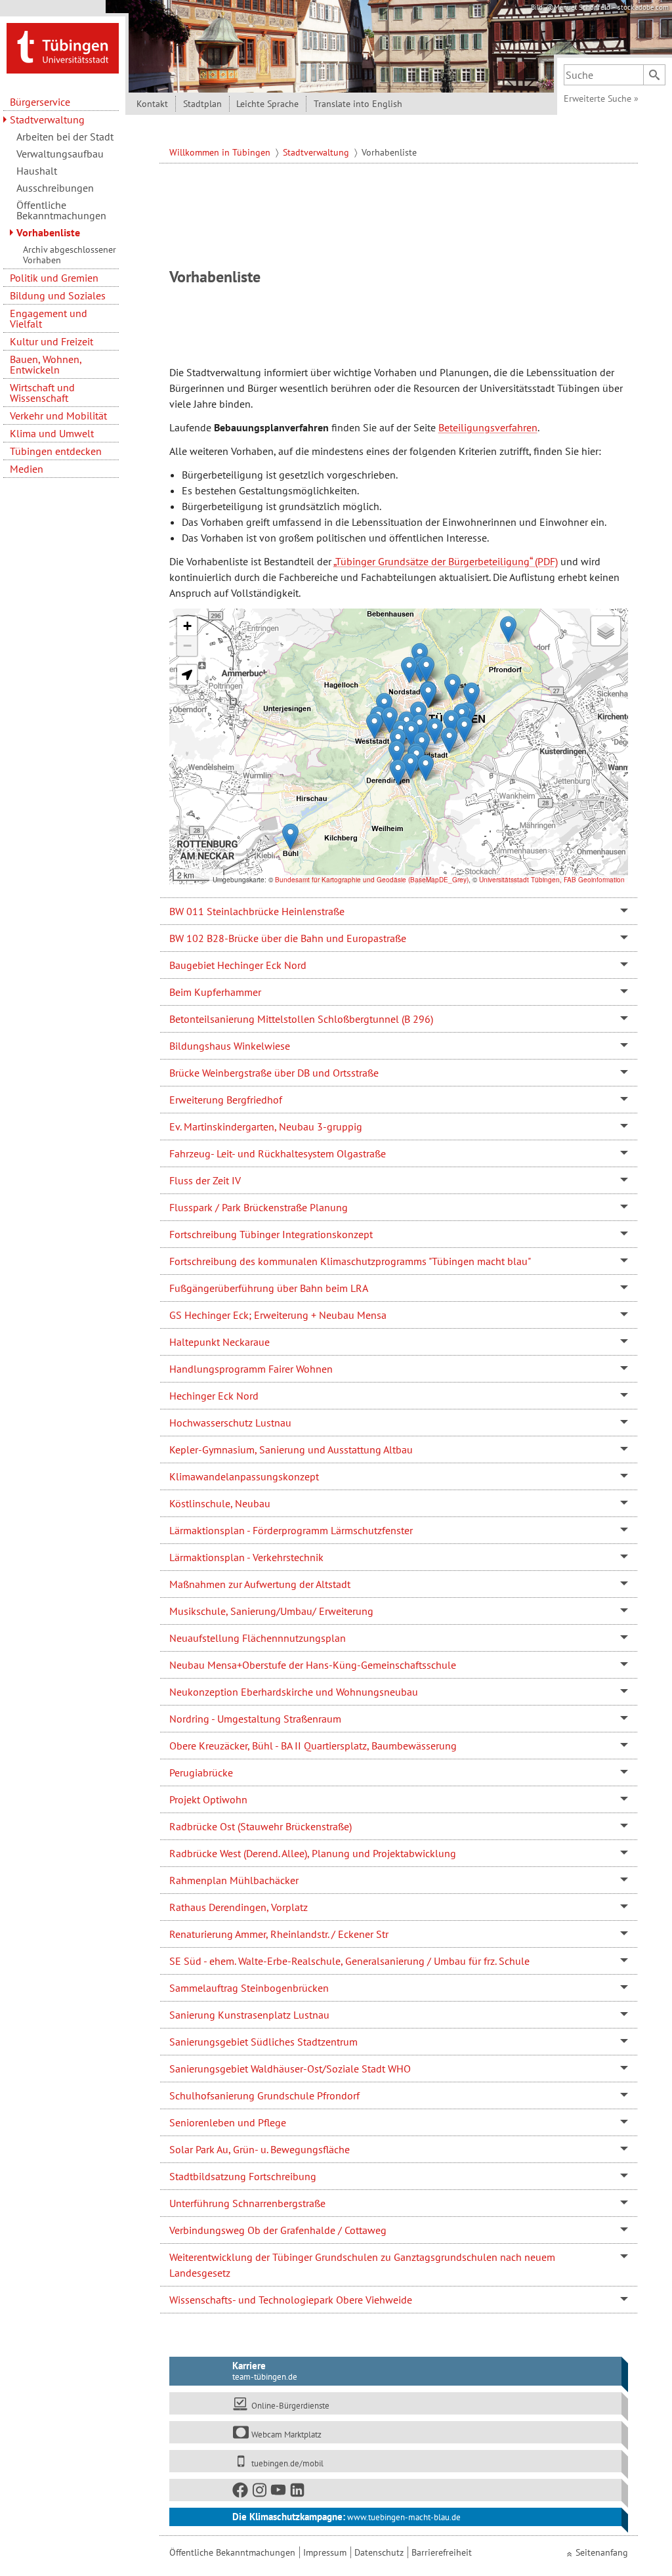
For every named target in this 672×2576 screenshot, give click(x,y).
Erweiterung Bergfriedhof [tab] (226, 1100)
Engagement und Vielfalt (49, 318)
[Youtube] (279, 2492)
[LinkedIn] (298, 2492)
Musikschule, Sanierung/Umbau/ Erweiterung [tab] (271, 1611)
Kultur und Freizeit (52, 341)
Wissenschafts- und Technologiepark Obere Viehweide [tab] (291, 2300)
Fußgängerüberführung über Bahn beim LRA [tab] (269, 1288)
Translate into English (358, 104)
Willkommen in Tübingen (221, 152)
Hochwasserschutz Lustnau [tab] (230, 1423)
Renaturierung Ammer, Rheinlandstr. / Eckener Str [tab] (279, 1934)
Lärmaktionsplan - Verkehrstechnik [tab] (246, 1557)
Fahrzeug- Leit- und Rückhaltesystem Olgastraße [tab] (278, 1153)
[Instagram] (260, 2492)
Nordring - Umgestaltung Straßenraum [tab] (255, 1719)
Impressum (325, 2552)
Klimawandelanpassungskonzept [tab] (244, 1476)
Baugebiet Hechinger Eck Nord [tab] (238, 965)
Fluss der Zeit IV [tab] (205, 1180)
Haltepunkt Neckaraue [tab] (220, 1342)
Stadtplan (202, 104)
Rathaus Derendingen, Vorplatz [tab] (239, 1907)
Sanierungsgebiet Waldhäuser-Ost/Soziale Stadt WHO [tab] (290, 2069)
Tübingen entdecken (56, 451)
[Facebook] (241, 2492)
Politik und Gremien (54, 278)
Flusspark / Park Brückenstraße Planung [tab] (259, 1207)
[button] (374, 726)
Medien (27, 469)
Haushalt (37, 171)
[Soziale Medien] (396, 2490)
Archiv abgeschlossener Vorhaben (70, 255)
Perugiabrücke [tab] (201, 1772)
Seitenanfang (602, 2552)
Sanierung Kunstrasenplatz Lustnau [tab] (249, 2015)
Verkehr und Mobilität (58, 416)
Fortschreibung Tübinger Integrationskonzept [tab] (271, 1234)
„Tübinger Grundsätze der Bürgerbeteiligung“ (433, 561)
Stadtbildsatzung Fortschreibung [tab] (243, 2176)
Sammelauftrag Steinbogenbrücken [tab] (249, 1988)
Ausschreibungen (55, 188)
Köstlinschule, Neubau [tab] (220, 1503)
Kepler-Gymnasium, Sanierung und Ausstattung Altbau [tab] (291, 1449)
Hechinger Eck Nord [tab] (214, 1396)
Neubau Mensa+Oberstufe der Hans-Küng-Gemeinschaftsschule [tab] (313, 1665)
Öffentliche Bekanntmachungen (61, 210)
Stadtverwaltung (47, 119)
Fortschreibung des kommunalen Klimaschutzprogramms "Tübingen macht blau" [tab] (350, 1261)
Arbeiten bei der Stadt (65, 137)
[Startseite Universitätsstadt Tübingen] (63, 47)
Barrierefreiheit (442, 2552)
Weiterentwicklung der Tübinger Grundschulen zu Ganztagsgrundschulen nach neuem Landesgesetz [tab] (362, 2265)
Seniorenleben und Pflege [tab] (228, 2122)
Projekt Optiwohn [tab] (208, 1799)
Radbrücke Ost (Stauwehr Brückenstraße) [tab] (261, 1826)
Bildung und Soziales (58, 295)
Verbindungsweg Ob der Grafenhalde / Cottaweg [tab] (278, 2230)
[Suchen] (654, 75)
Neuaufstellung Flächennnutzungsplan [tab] (258, 1638)
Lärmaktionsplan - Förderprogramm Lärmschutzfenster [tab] (291, 1530)
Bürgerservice (40, 102)
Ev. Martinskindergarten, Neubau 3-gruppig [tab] (266, 1127)
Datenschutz (379, 2552)
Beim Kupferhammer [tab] (215, 992)
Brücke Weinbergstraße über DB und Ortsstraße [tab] (274, 1073)
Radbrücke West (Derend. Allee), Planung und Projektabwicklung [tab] (313, 1853)
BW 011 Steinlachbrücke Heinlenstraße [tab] (257, 911)
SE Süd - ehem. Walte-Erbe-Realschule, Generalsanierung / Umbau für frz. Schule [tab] (349, 1961)
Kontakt (152, 104)
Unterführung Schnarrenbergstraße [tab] (247, 2203)
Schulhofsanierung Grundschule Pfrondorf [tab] (264, 2095)
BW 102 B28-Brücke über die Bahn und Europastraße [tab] (288, 938)
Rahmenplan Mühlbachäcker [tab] (234, 1880)
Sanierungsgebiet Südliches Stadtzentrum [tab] (263, 2042)
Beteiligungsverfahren (488, 427)
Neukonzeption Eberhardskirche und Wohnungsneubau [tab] (294, 1692)
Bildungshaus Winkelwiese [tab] (230, 1046)
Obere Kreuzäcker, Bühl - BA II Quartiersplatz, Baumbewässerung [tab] (313, 1746)
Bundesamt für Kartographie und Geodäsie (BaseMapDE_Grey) (372, 880)
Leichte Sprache (267, 104)
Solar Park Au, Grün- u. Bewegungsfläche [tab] (260, 2149)
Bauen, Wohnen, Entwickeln (46, 364)
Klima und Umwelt (52, 433)
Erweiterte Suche (601, 98)
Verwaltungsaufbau (60, 154)
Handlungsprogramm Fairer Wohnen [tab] (251, 1369)
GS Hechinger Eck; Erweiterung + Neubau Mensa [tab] (278, 1315)
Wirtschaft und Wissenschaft (42, 393)
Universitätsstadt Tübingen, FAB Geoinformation (552, 880)
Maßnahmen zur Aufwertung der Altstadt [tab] (260, 1584)
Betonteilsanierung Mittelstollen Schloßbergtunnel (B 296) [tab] (301, 1019)
